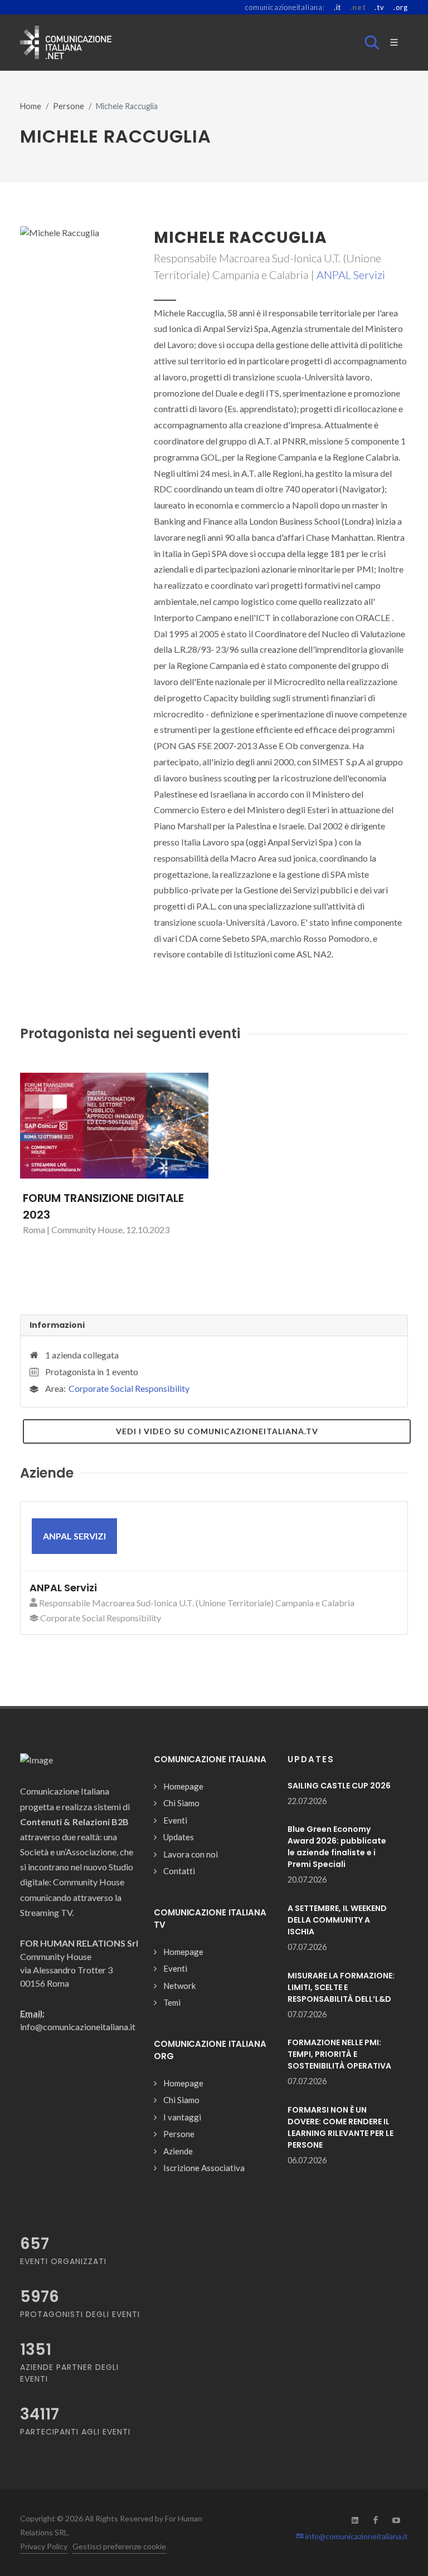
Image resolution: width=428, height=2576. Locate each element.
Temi (172, 2002)
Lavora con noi (191, 1854)
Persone (69, 106)
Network (179, 1986)
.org (401, 7)
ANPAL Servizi (351, 275)
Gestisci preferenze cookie (119, 2546)
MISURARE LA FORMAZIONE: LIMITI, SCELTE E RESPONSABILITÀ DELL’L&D (341, 1987)
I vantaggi (182, 2117)
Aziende (178, 2151)
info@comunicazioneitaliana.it (356, 2536)
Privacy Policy (44, 2546)
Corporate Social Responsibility (129, 1388)
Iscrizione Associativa (204, 2168)
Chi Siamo (181, 1803)
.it (337, 7)
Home (31, 106)
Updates (179, 1837)
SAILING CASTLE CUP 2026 (339, 1786)
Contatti (179, 1871)
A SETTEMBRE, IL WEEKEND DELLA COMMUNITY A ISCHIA (337, 1920)
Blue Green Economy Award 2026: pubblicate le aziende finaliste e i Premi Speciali (337, 1847)
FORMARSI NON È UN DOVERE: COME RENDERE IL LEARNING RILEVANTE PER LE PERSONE (341, 2127)
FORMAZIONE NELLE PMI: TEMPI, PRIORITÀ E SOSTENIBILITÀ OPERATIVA (339, 2054)
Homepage (183, 1786)
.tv (379, 7)
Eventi (175, 1820)
